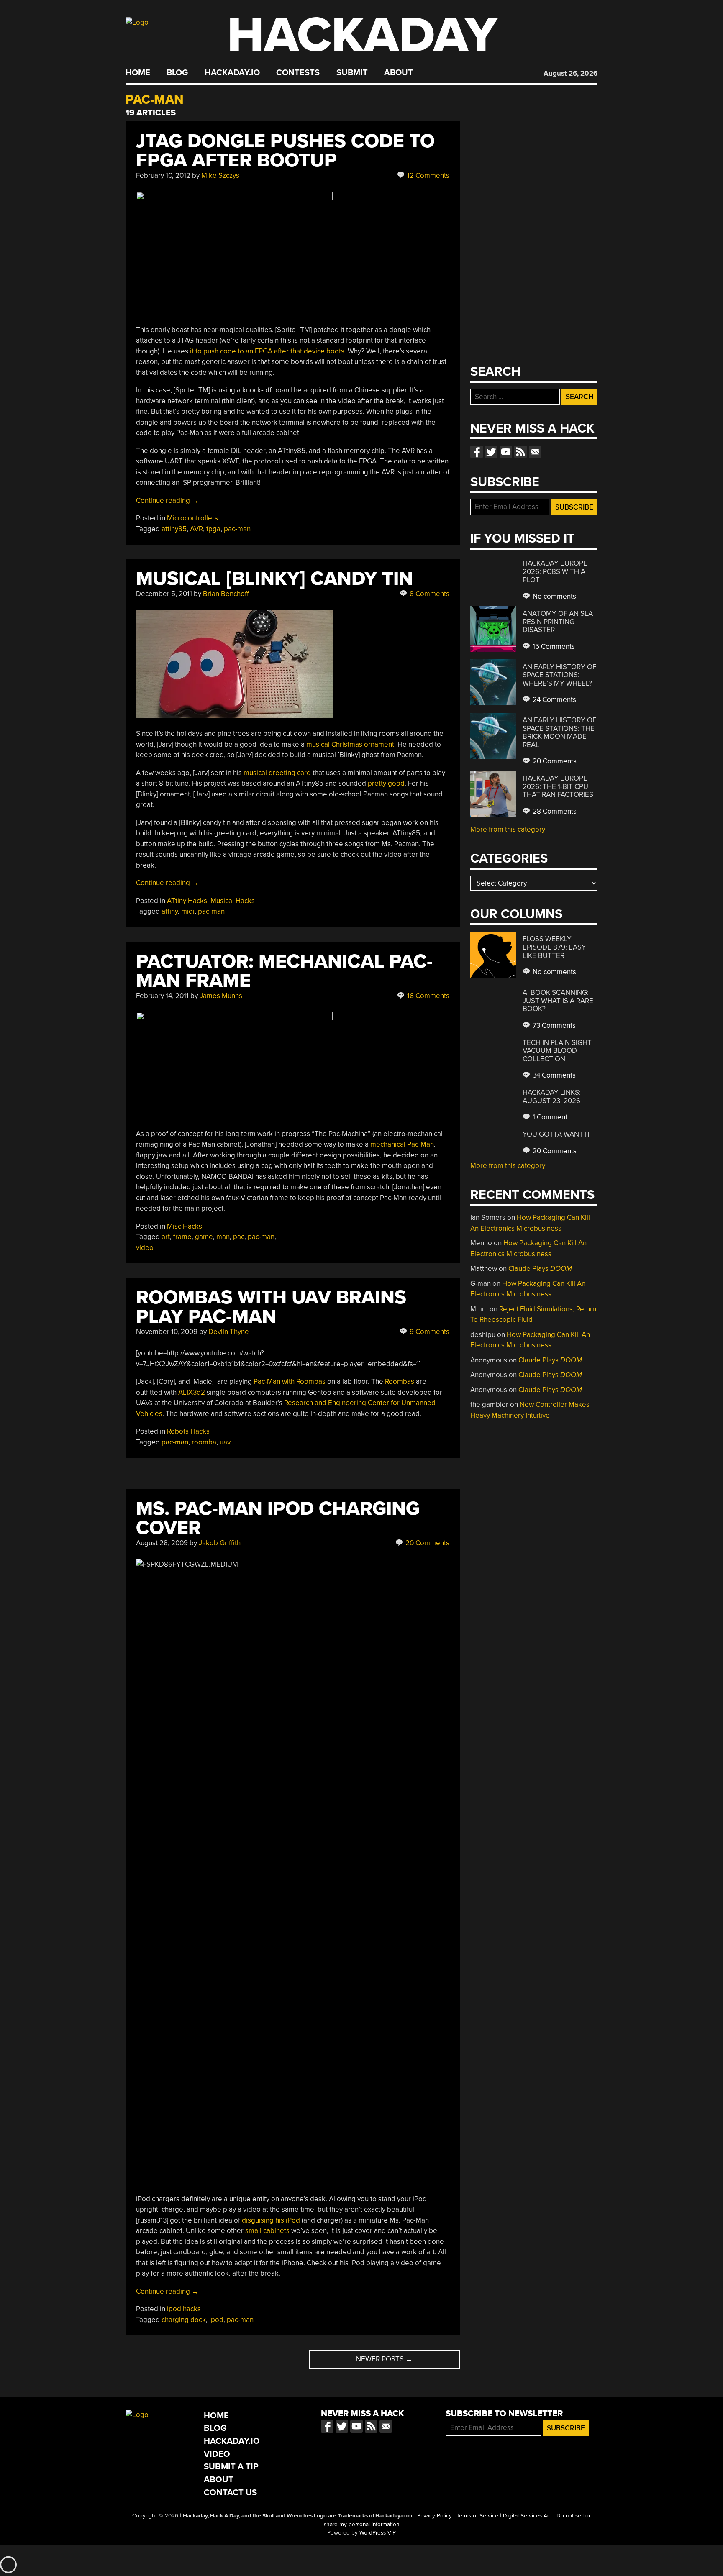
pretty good (386, 783)
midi (188, 911)
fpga (213, 529)
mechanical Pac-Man (402, 1144)
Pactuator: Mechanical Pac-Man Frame (284, 971)
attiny (170, 911)
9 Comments (429, 1332)
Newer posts (384, 2359)
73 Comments (553, 1026)
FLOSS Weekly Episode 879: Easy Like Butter (554, 947)
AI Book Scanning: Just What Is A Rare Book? (558, 1001)
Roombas (400, 1381)
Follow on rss (520, 452)
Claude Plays (540, 1269)
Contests (298, 73)
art (166, 1237)
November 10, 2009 (167, 1332)
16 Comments (427, 996)
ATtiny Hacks (187, 901)
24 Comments (554, 700)
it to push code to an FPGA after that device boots (267, 351)
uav (225, 1442)
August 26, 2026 (570, 73)
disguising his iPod (271, 2220)
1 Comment (549, 1117)
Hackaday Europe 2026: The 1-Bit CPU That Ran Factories (558, 786)
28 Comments (554, 811)
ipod (216, 2320)
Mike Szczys (220, 175)
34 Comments (553, 1075)
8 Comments (429, 594)
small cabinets (267, 2231)
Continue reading (167, 501)
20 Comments (427, 1543)
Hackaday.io (232, 73)
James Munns (221, 996)
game (204, 1237)
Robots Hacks (188, 1431)
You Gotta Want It (557, 1134)
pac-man (237, 529)
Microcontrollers (192, 518)
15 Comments (553, 647)
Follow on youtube (506, 452)
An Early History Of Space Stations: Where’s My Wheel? (559, 675)
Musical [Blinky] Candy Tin (274, 579)
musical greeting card (277, 773)
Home (138, 73)
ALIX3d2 (192, 1392)
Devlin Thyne (229, 1332)
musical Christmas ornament (350, 744)
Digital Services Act (527, 2516)
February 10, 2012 (163, 175)
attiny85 (174, 529)
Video (217, 2454)
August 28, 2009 (162, 1543)
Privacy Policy (435, 2516)
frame (182, 1237)
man (223, 1237)
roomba (204, 1442)
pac (239, 1237)
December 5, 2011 (164, 594)
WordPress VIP (378, 2533)
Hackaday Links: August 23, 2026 (552, 1097)
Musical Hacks (233, 901)
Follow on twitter (491, 452)
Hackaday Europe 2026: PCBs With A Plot (555, 571)
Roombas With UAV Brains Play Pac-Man (271, 1307)
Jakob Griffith (220, 1543)
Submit (352, 73)
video (145, 1248)
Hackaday (362, 35)
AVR (196, 529)
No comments (554, 596)
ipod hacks (184, 2309)
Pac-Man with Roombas (290, 1381)
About (399, 73)
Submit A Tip (231, 2467)
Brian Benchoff (226, 594)
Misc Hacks (185, 1226)
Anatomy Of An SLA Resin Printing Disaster (558, 622)
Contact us (535, 452)
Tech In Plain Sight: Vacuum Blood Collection (558, 1051)
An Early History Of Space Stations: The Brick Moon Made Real (559, 732)
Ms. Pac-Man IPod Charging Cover (278, 1518)
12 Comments (427, 175)
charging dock (184, 2320)
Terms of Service (477, 2516)
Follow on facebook (477, 452)
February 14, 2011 (162, 996)
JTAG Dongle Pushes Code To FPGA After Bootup (285, 151)
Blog (177, 73)
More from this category (508, 829)
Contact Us (230, 2493)
